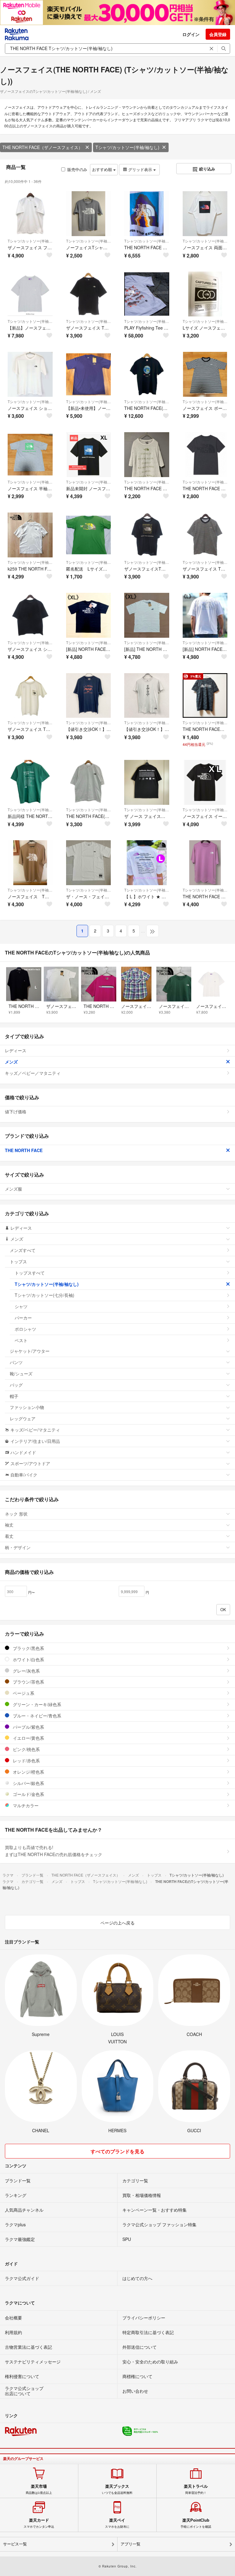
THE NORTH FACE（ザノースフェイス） (43, 147)
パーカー (23, 1318)
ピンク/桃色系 (26, 1749)
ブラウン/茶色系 (28, 1682)
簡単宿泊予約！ (196, 2489)
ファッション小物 (27, 1407)
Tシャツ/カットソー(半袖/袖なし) (127, 147)
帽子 (14, 1396)
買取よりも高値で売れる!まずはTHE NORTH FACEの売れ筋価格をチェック (54, 1851)
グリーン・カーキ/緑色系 (36, 1704)
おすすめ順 (103, 169)
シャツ (21, 1306)
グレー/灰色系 (26, 1671)
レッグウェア (23, 1418)
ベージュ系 (23, 1693)
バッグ (16, 1385)
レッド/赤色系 (26, 1761)
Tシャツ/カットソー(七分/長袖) (45, 1295)
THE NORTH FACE (24, 1150)
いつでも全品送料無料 (117, 2489)
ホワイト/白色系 (28, 1659)
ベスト (21, 1340)
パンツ (16, 1362)
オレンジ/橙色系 (28, 1772)
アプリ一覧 (131, 2544)
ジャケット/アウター (30, 1351)
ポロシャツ (25, 1329)
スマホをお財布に (117, 2523)
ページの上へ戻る (117, 1923)
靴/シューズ (21, 1374)
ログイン (191, 34)
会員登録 (218, 34)
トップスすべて (30, 1273)
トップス (18, 1261)
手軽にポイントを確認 (196, 2523)
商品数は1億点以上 (39, 2489)
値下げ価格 (16, 1111)
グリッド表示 (140, 169)
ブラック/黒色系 (28, 1648)
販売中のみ (77, 169)
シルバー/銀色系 (28, 1783)
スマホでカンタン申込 (39, 2523)
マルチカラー (25, 1805)
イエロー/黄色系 (28, 1738)
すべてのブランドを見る (117, 2151)
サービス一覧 (15, 2544)
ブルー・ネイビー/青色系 (36, 1716)
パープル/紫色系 (28, 1727)
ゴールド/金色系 (28, 1794)
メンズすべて (23, 1250)
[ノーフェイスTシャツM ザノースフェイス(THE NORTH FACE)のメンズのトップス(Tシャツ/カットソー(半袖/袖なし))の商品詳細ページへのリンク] (89, 214)
